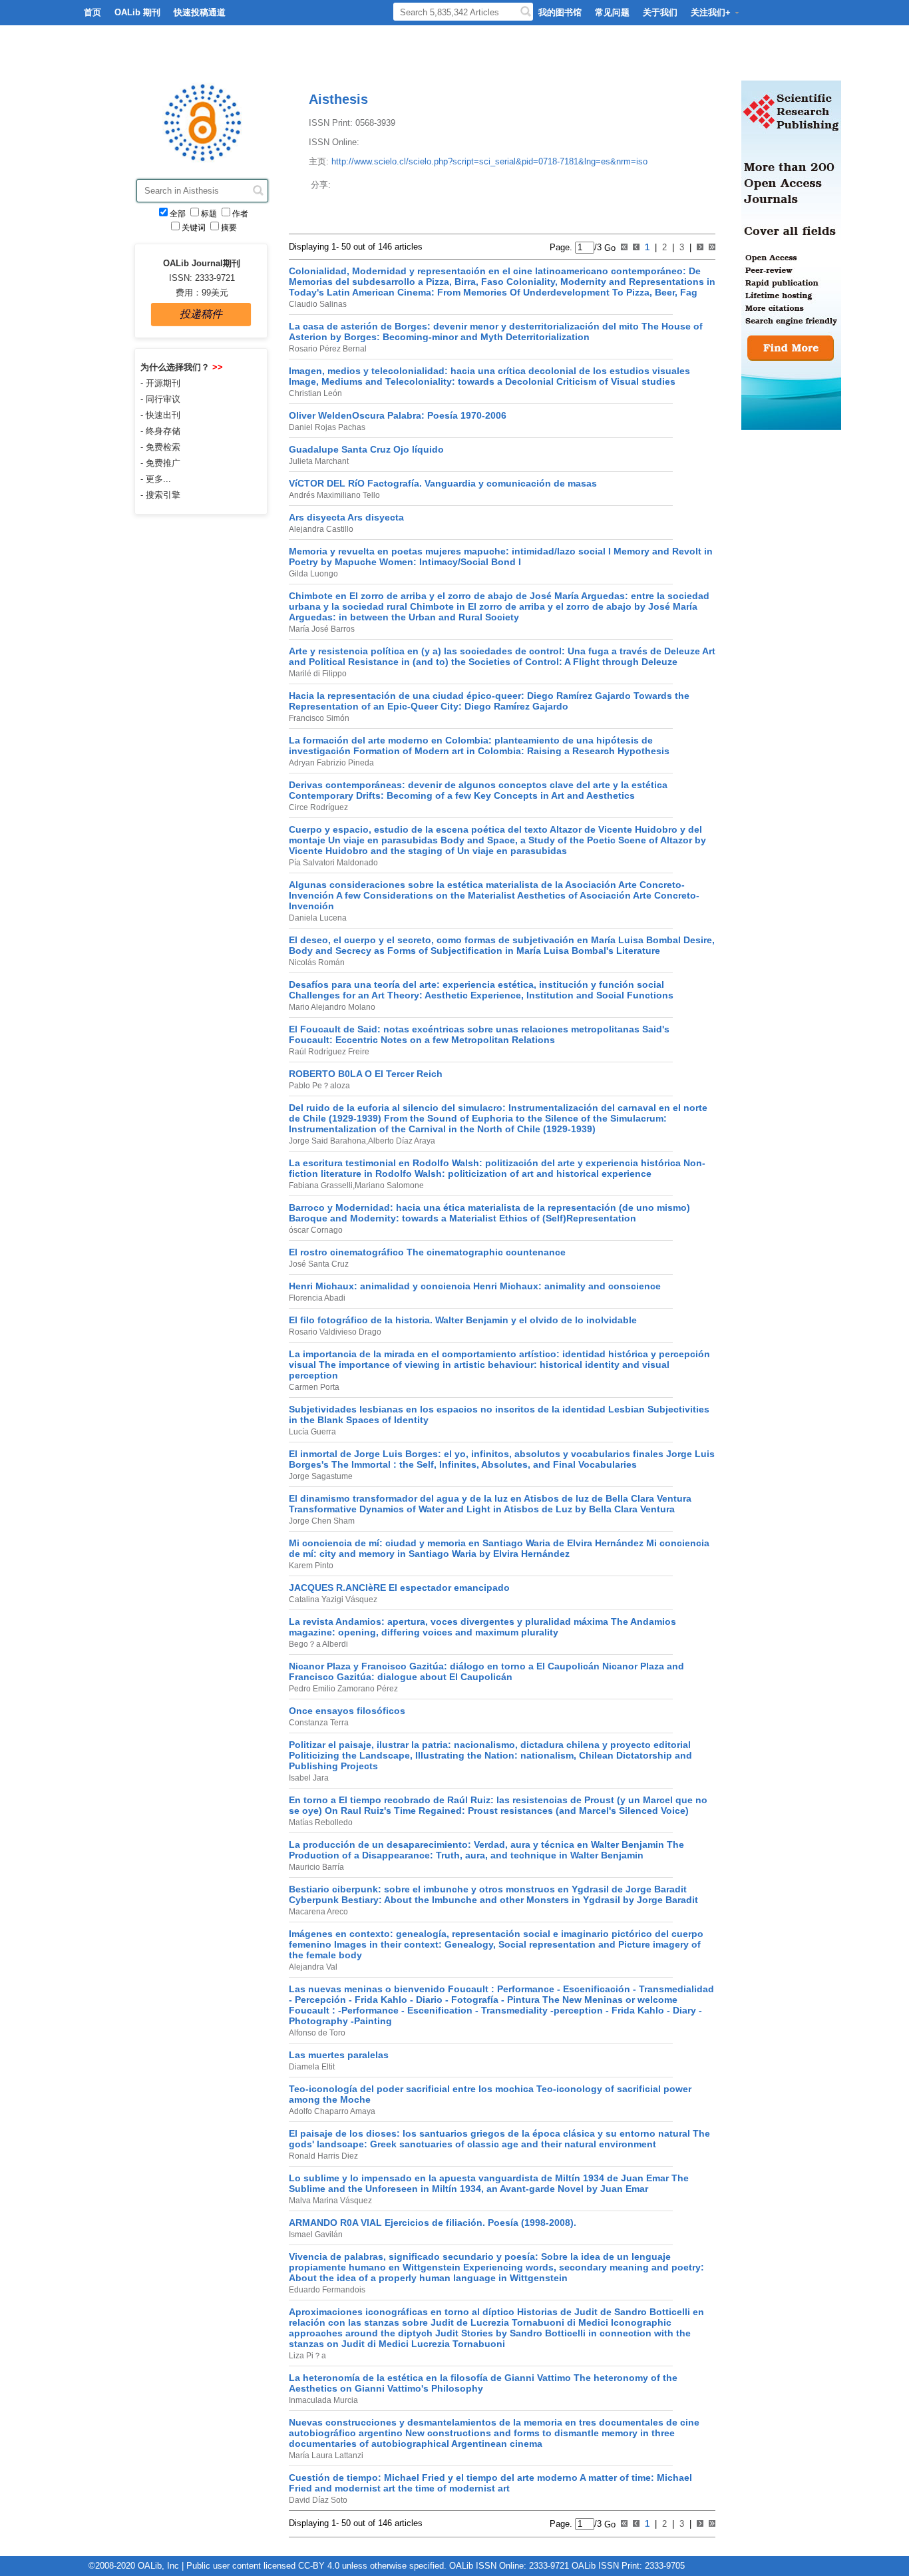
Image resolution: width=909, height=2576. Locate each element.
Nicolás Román (317, 963)
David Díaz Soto (318, 2500)
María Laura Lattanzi (326, 2456)
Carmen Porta (314, 1387)
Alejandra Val (313, 1967)
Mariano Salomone (389, 1185)
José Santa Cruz (319, 1264)
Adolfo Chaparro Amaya (332, 2111)
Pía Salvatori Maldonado (333, 863)
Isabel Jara (309, 1778)
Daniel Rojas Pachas (327, 427)
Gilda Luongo (313, 574)
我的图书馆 (560, 12)
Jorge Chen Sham (322, 1521)
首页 (92, 12)
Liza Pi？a (307, 2356)
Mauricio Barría (316, 1867)
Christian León (315, 393)
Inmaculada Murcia (323, 2400)
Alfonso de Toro (317, 2033)
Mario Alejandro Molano (332, 1007)
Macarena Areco (318, 1912)
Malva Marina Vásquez (330, 2201)
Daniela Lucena (318, 918)
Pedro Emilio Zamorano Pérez (343, 1689)
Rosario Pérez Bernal (328, 349)
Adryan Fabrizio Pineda (331, 763)
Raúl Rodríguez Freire (329, 1052)
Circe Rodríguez (318, 807)
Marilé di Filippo (318, 674)
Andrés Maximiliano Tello (334, 495)
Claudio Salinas (318, 304)
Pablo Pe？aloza (319, 1086)
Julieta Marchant (319, 461)
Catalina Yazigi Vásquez (333, 1600)
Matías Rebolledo (321, 1823)
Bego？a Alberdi (318, 1644)
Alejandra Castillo (321, 529)
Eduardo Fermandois (327, 2290)
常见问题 (612, 12)
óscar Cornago (316, 1230)
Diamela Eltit (312, 2067)
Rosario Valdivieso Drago (335, 1332)
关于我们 (660, 12)
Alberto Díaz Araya (402, 1141)
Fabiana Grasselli (321, 1185)
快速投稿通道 (200, 12)
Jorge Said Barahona (327, 1141)
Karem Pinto (311, 1566)
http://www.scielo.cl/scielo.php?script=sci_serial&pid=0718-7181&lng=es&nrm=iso (489, 161)
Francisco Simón (319, 718)
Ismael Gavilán (316, 2235)
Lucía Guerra (312, 1432)
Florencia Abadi (317, 1298)
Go (609, 247)
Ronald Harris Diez (323, 2156)
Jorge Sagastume (321, 1476)
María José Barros (322, 629)
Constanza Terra (319, 1723)
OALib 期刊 (137, 12)
